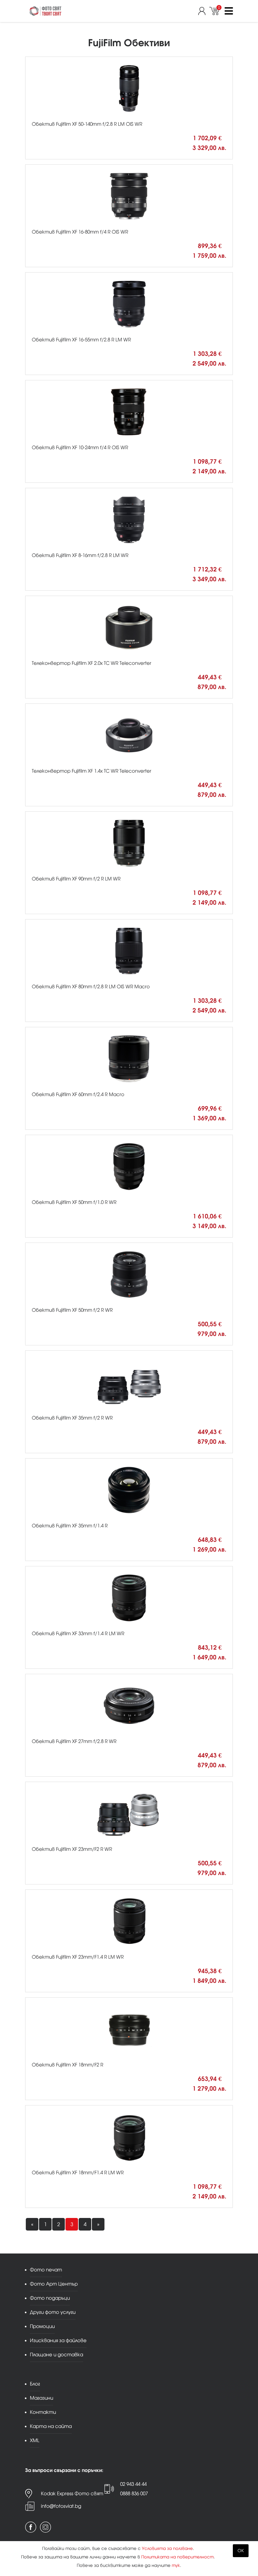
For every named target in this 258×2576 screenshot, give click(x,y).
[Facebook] (31, 2527)
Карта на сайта (51, 2426)
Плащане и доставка (56, 2355)
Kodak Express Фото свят (72, 2493)
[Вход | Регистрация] (204, 11)
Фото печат (46, 2270)
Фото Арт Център (54, 2284)
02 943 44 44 (133, 2484)
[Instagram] (45, 2527)
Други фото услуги (53, 2312)
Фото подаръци (50, 2298)
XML (35, 2440)
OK (241, 2551)
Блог (35, 2384)
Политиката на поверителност (177, 2557)
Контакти (43, 2412)
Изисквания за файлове (58, 2340)
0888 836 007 (134, 2493)
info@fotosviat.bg (61, 2506)
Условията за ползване (167, 2548)
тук (176, 2565)
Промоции (42, 2326)
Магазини (42, 2398)
